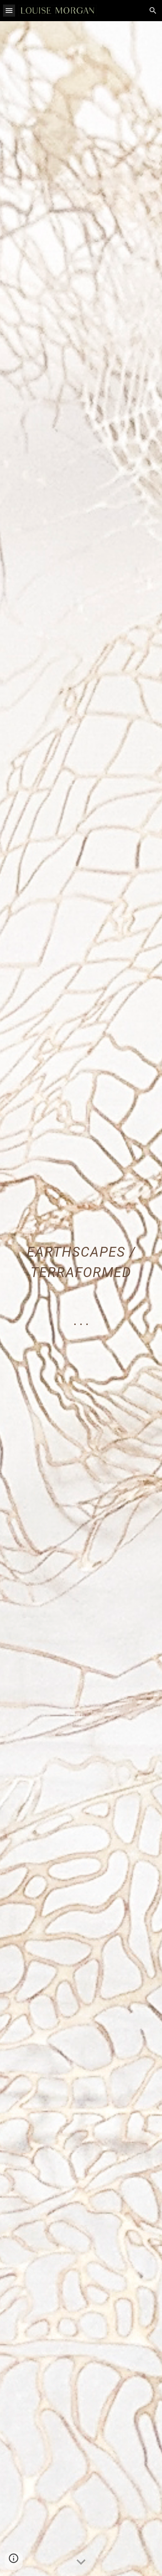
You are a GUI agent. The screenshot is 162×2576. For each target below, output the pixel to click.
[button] (9, 10)
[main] (81, 1299)
